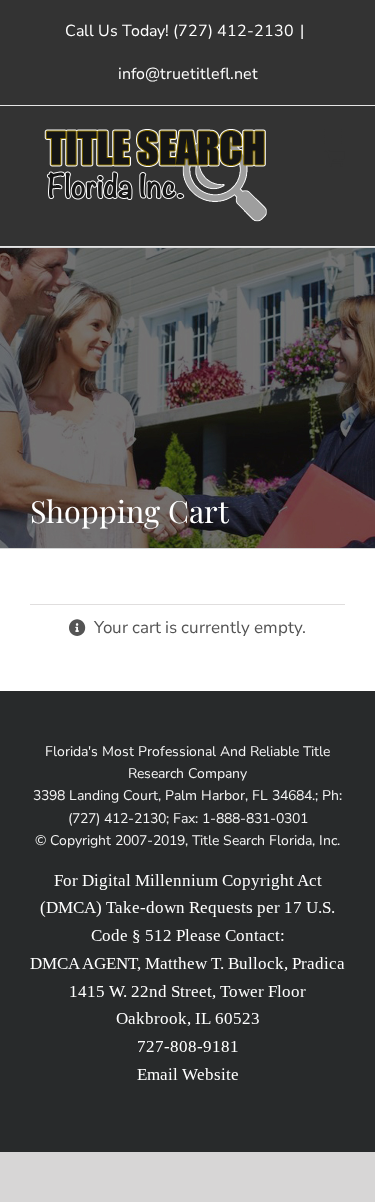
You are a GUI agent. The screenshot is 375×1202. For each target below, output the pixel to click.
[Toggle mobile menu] (334, 136)
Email (157, 1074)
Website (210, 1074)
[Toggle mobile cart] (335, 157)
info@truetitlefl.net (188, 74)
